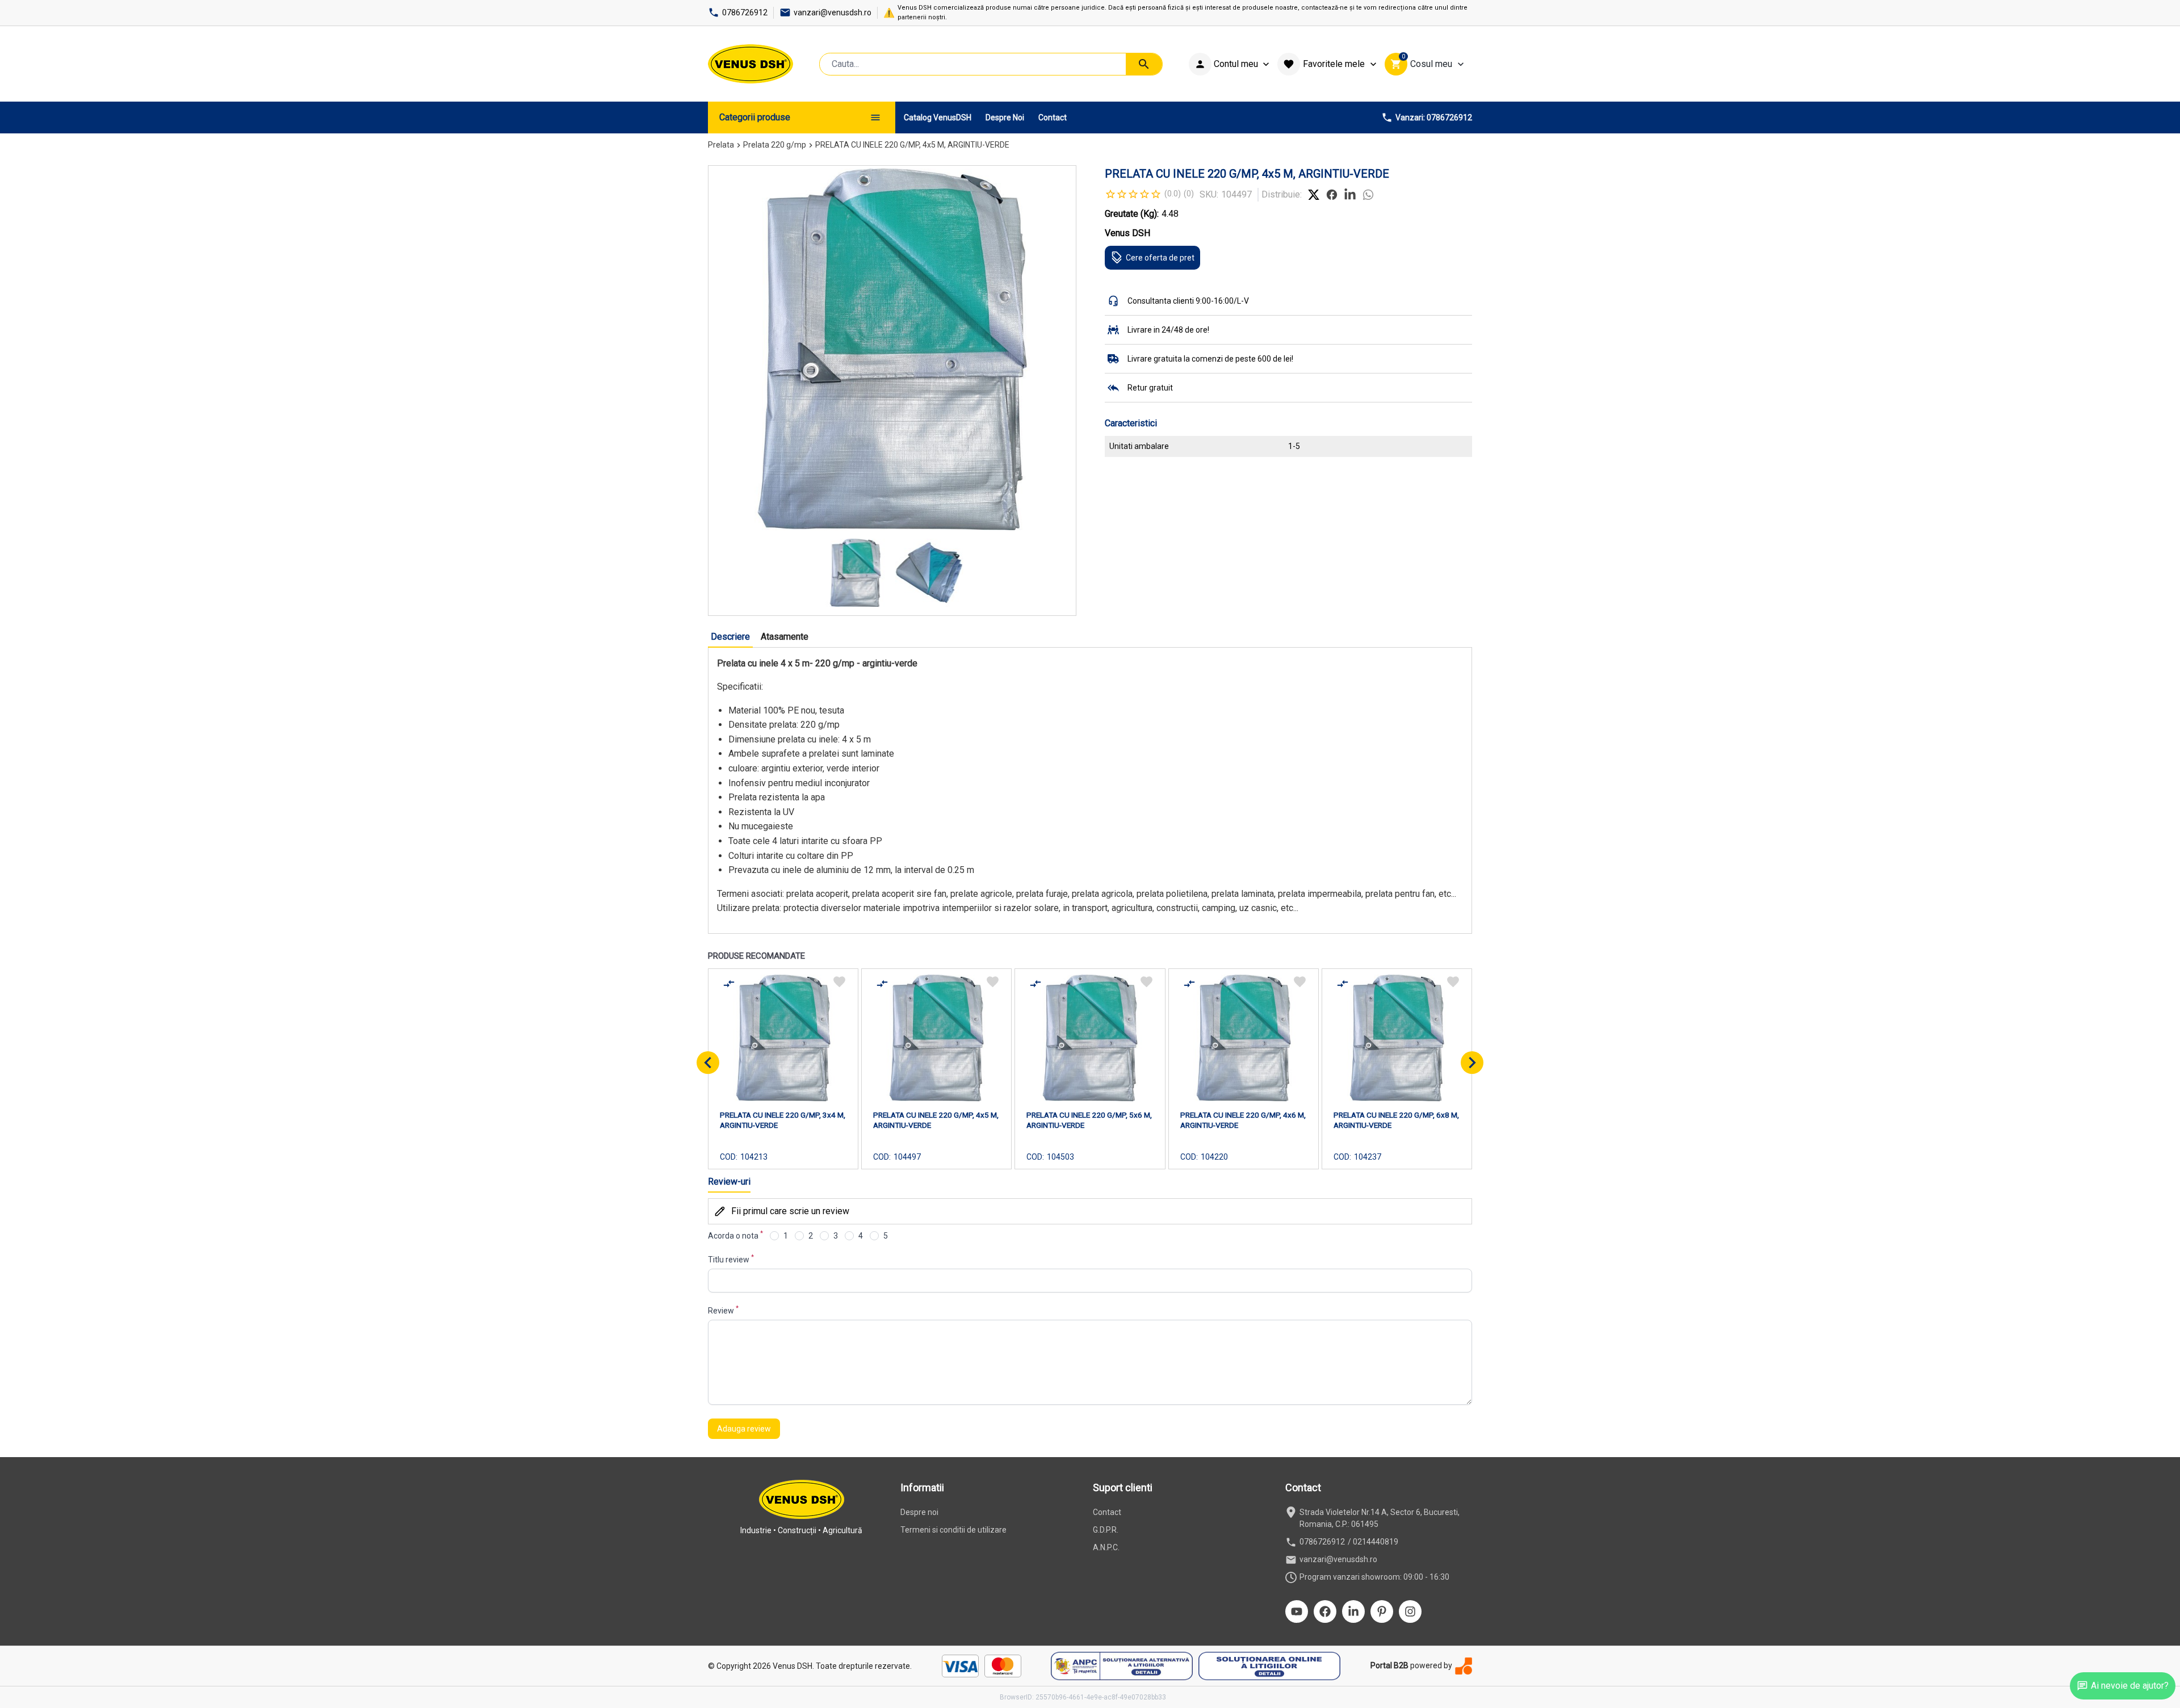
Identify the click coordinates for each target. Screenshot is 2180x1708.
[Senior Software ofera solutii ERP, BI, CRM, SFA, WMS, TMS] (1464, 1666)
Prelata (721, 145)
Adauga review (744, 1429)
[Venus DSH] (751, 64)
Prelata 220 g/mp (775, 145)
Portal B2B (1389, 1665)
